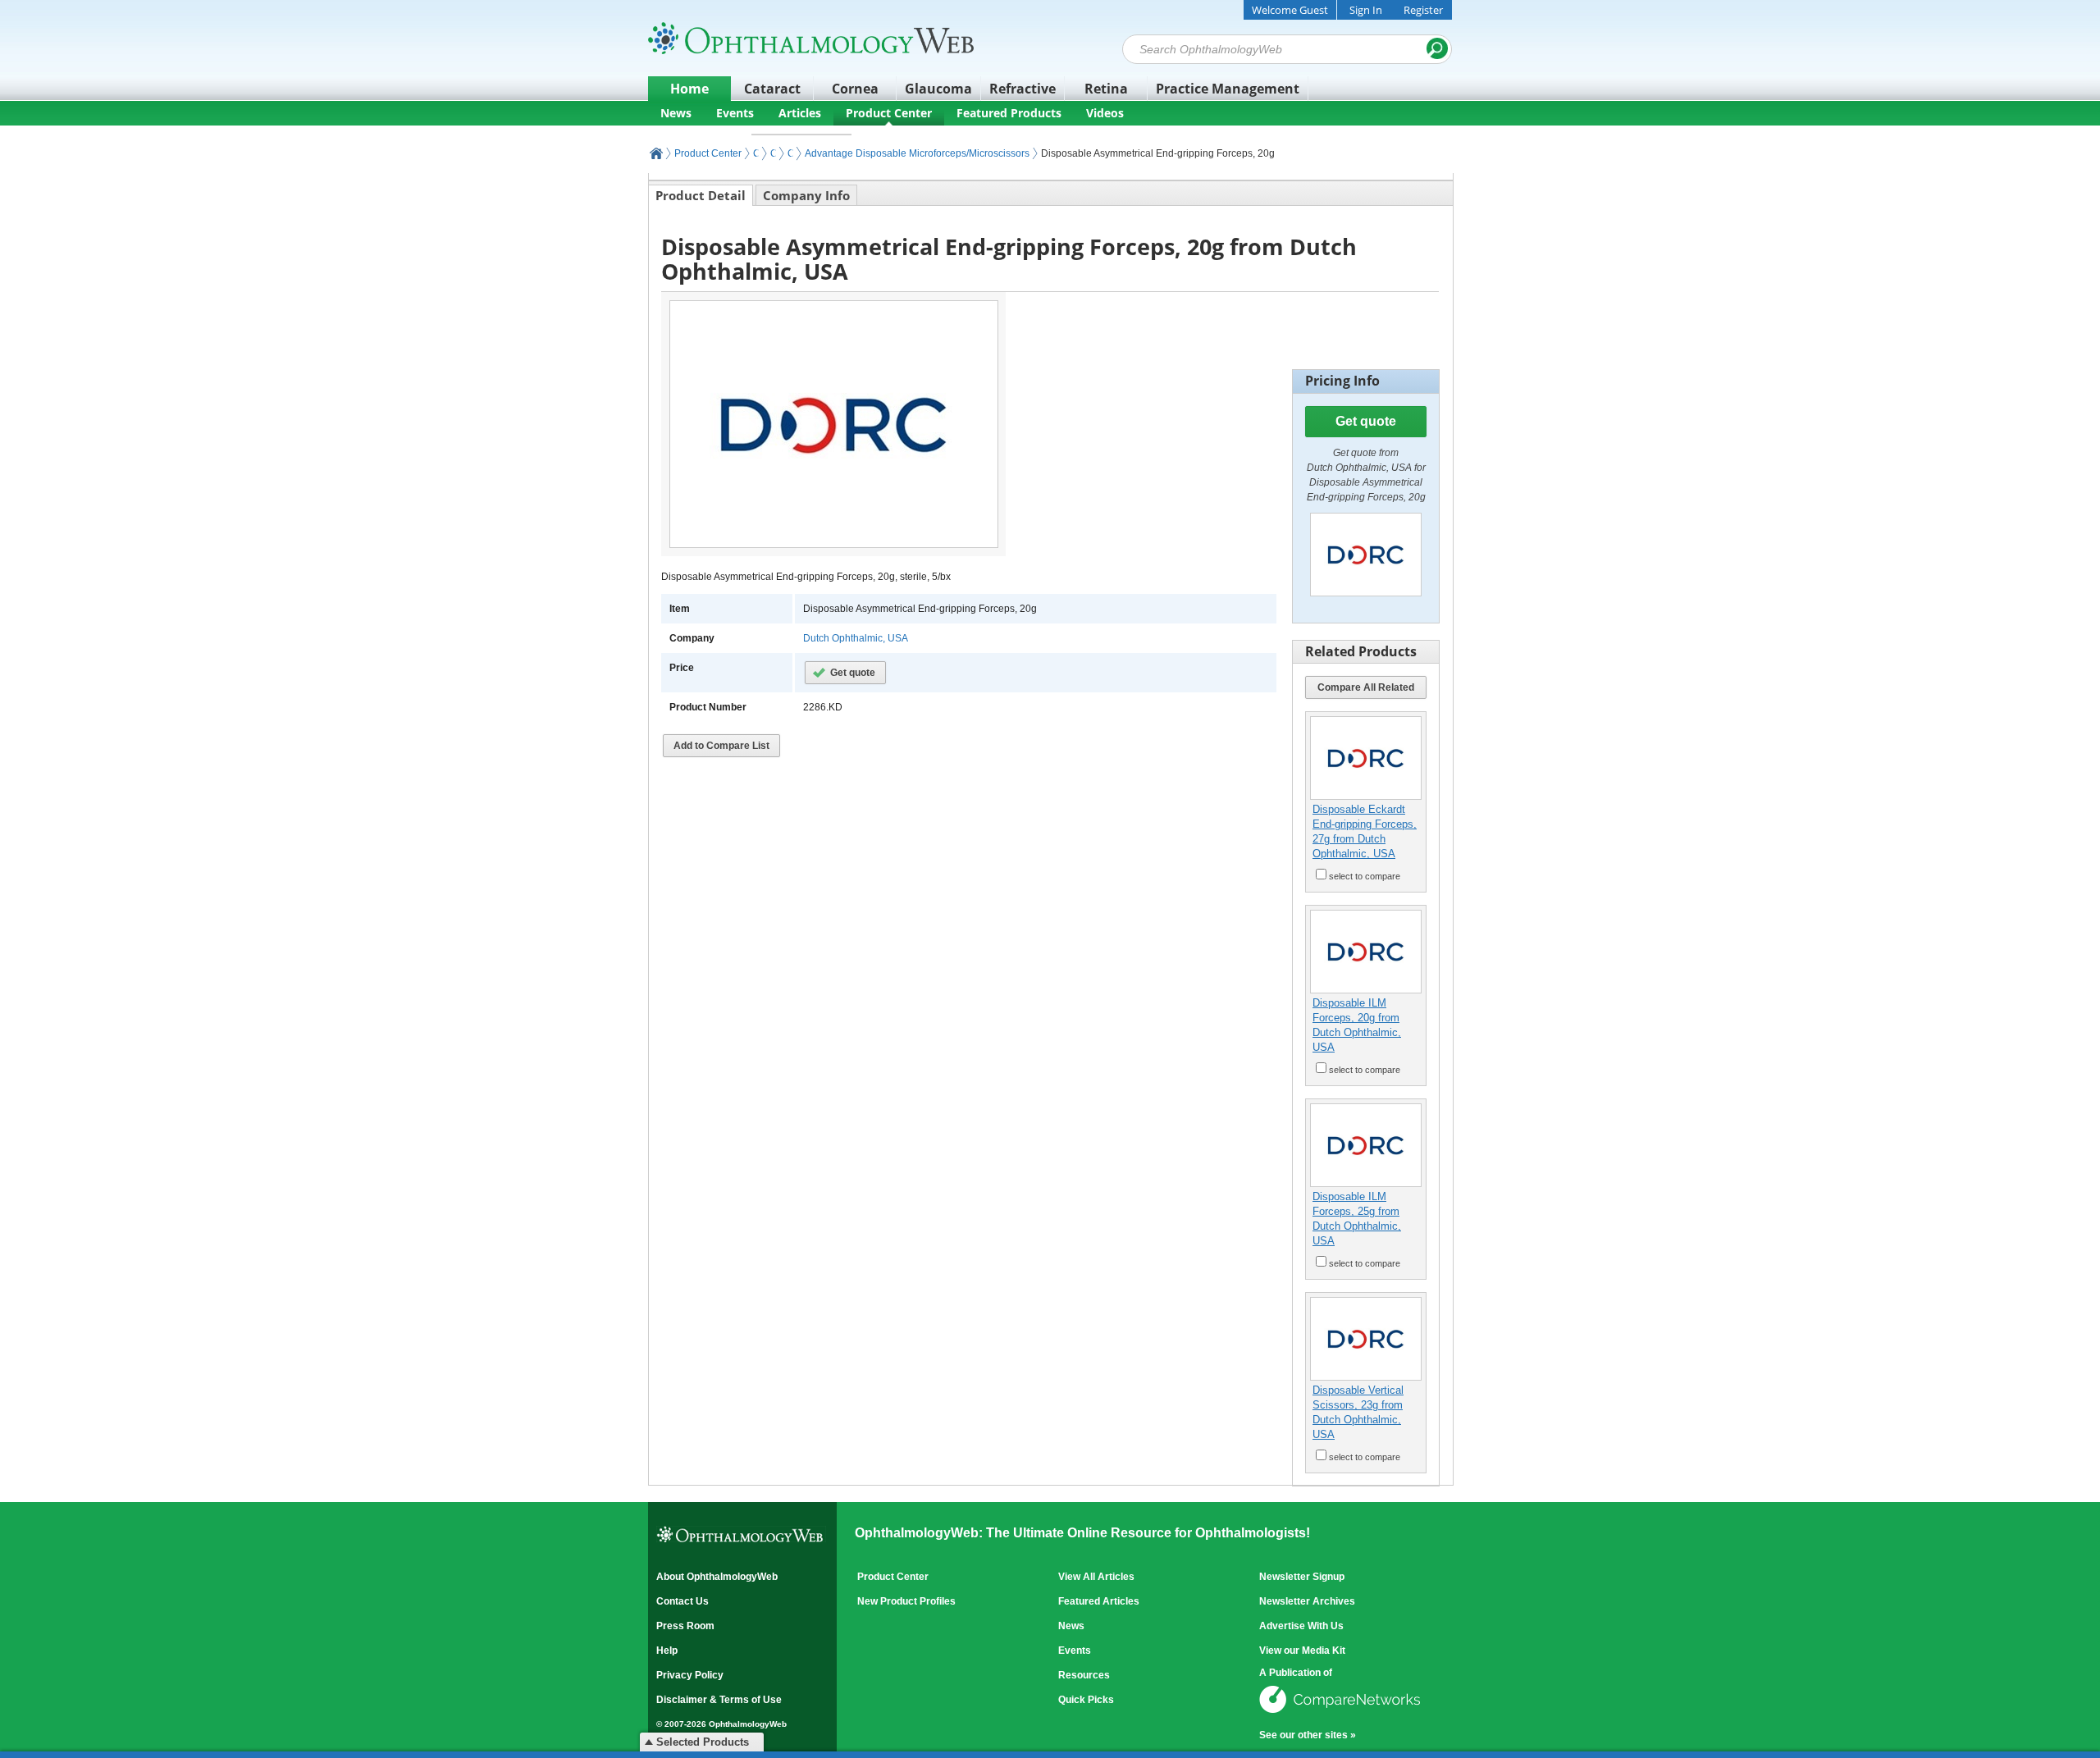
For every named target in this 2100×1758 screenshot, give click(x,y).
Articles (800, 113)
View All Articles (1096, 1577)
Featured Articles (1099, 1601)
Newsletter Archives (1307, 1601)
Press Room (685, 1626)
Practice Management (1228, 89)
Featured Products (1009, 113)
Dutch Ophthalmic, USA (856, 638)
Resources (1084, 1675)
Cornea (855, 89)
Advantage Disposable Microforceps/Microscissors (917, 153)
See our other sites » (1308, 1735)
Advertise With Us (1301, 1626)
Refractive (1023, 89)
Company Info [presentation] (806, 195)
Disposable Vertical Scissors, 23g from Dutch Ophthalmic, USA (1358, 1412)
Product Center (889, 113)
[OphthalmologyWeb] (811, 38)
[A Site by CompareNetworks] (1341, 1715)
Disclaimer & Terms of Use (719, 1700)
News (676, 113)
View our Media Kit (1302, 1651)
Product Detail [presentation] (701, 195)
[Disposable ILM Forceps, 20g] (1366, 952)
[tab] (701, 195)
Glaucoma (938, 89)
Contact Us (682, 1601)
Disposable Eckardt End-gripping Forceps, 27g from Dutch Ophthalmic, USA (1365, 831)
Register (1423, 10)
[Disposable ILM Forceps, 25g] (1366, 1145)
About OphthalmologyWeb (717, 1577)
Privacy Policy (690, 1675)
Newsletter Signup (1302, 1577)
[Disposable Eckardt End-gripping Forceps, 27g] (1366, 758)
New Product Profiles (906, 1601)
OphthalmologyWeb (656, 153)
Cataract (772, 89)
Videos (1105, 113)
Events (735, 113)
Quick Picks (1086, 1700)
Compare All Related (1366, 687)
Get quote (853, 673)
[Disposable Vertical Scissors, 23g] (1366, 1339)
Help (667, 1651)
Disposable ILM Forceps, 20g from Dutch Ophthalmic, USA (1357, 1025)
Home (689, 89)
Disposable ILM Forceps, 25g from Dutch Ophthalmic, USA (1357, 1219)
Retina (1106, 89)
